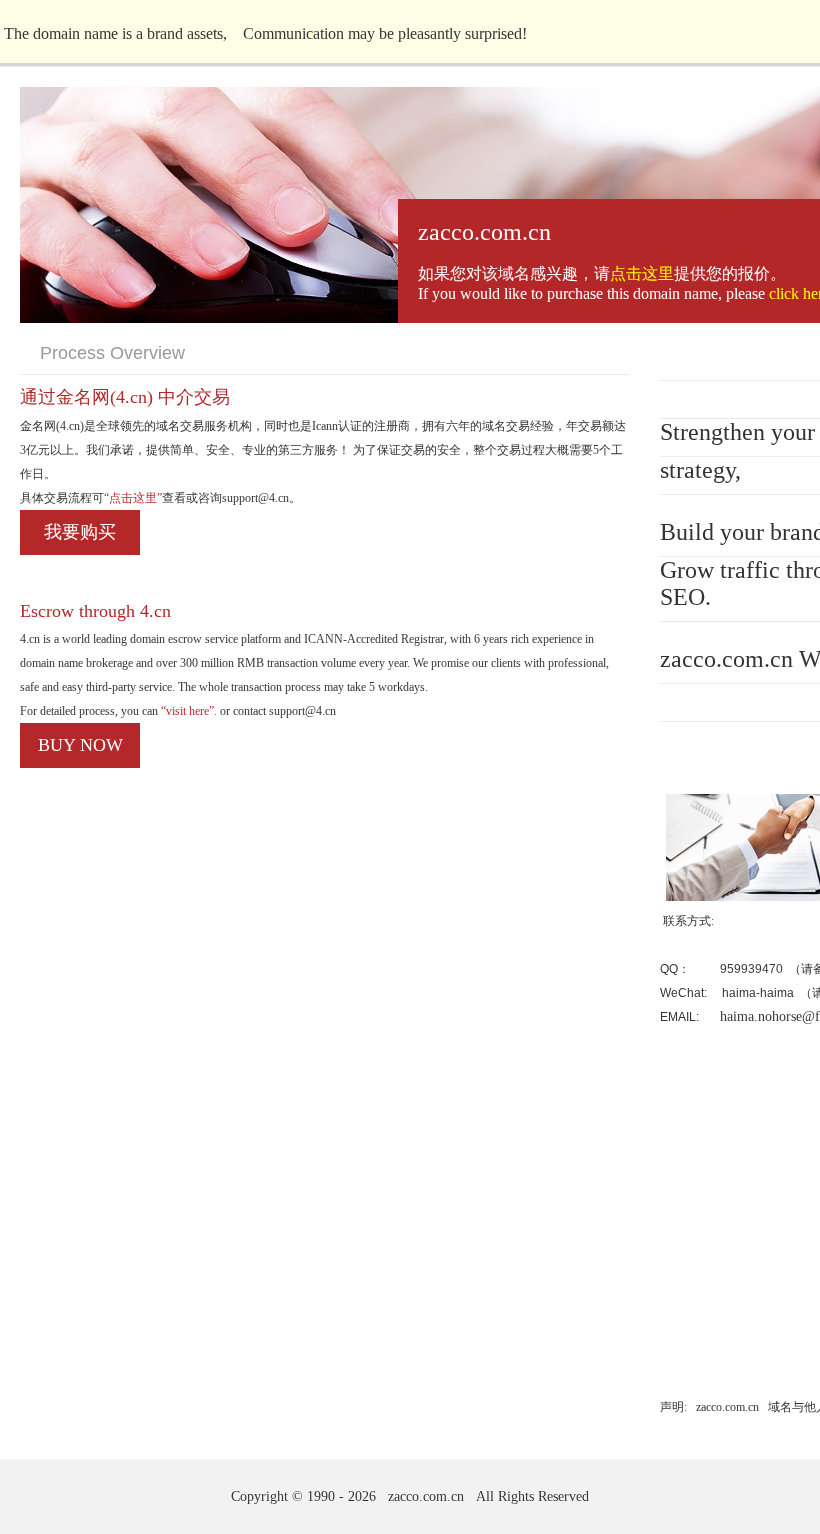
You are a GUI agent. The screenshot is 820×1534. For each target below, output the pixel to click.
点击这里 (642, 273)
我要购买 (80, 532)
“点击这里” (133, 498)
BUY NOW (80, 745)
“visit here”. (187, 711)
